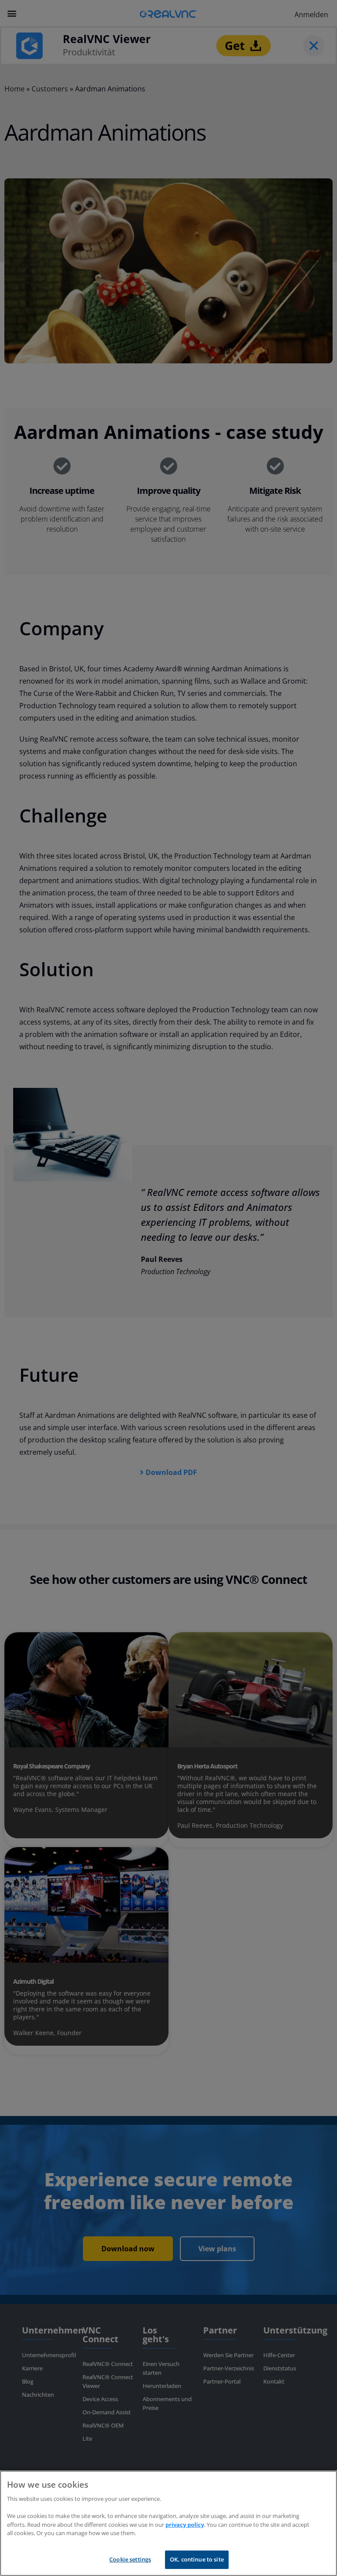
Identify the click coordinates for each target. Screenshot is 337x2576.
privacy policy (185, 2525)
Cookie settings (130, 2559)
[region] (168, 2523)
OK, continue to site (197, 2559)
